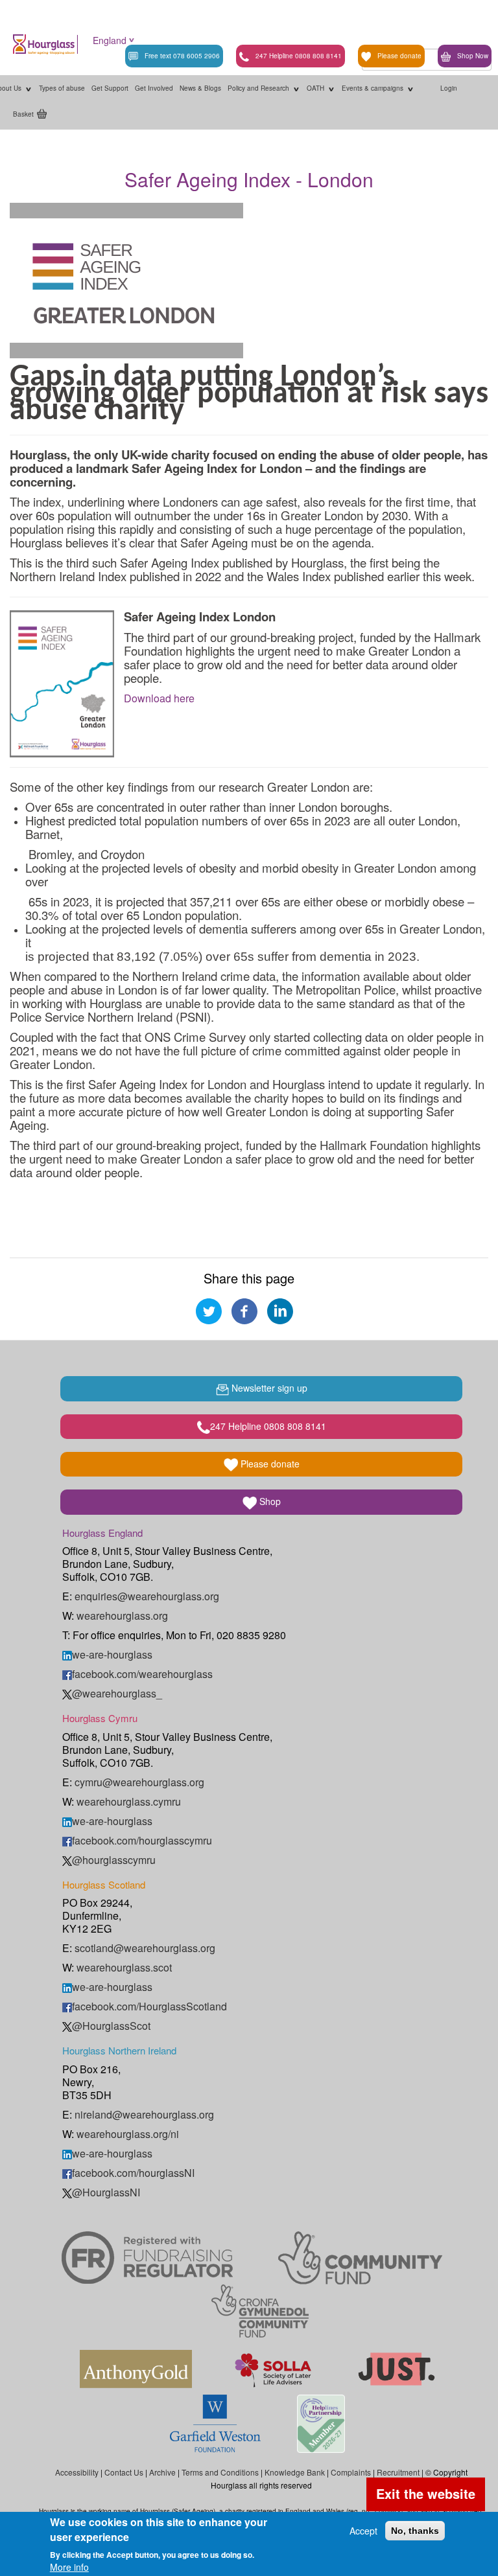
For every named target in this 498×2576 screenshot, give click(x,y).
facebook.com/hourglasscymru (142, 1840)
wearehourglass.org (122, 1616)
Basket (23, 114)
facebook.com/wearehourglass (142, 1674)
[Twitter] (209, 1310)
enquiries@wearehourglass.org (147, 1596)
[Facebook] (244, 1310)
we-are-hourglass (112, 1654)
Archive (162, 2472)
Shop (269, 1501)
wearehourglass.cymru (129, 1801)
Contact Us (124, 2472)
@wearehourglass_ (117, 1693)
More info (69, 2567)
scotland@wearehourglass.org (145, 1948)
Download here (159, 698)
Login (449, 88)
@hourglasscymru (114, 1860)
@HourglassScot (111, 2026)
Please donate (399, 56)
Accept (363, 2531)
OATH (316, 88)
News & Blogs (200, 88)
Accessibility (77, 2472)
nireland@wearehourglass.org (144, 2114)
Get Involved (154, 88)
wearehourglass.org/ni (128, 2134)
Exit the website (426, 2493)
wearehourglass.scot (124, 1967)
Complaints (351, 2472)
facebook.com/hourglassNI (133, 2173)
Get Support (110, 88)
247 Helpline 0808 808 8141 (299, 56)
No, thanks (415, 2531)
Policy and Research (259, 88)
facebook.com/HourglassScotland (149, 2006)
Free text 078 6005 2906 (182, 56)
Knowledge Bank (295, 2472)
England (110, 40)
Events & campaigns (373, 88)
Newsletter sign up (268, 1388)
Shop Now (473, 56)
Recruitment (398, 2472)
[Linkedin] (280, 1310)
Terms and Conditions (220, 2472)
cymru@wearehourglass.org (139, 1782)
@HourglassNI (106, 2192)
